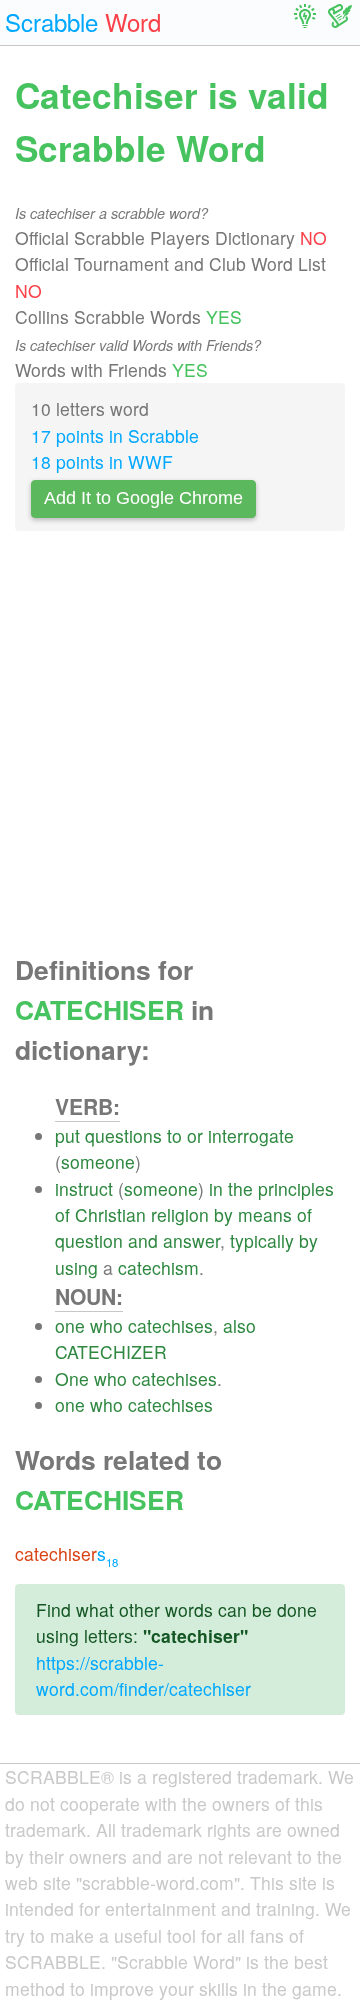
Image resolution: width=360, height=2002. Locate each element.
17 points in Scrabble (115, 435)
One (72, 1378)
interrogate (251, 1135)
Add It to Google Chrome (143, 498)
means (265, 1214)
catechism (158, 1267)
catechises (170, 1325)
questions (123, 1135)
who (106, 1325)
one (70, 1325)
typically (262, 1240)
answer (191, 1240)
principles (296, 1188)
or (195, 1135)
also (239, 1325)
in (216, 1188)
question (89, 1240)
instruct (84, 1188)
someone (98, 1161)
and (143, 1240)
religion (180, 1214)
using (76, 1267)
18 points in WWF (102, 461)
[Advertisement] (180, 748)
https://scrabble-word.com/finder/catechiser (143, 1675)
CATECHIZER (111, 1351)
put (67, 1135)
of (62, 1214)
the (240, 1188)
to (174, 1135)
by (223, 1214)
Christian (110, 1214)
